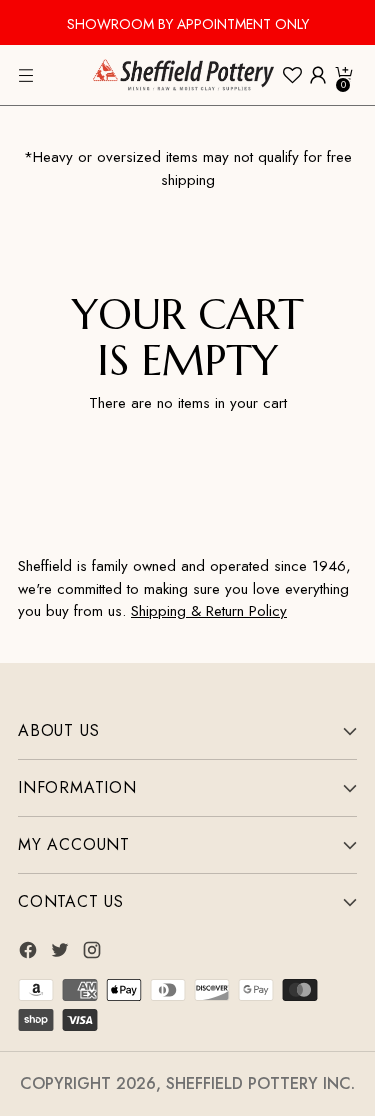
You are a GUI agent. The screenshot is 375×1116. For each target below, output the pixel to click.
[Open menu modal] (28, 75)
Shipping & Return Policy (209, 611)
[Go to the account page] (318, 75)
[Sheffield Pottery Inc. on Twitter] (62, 953)
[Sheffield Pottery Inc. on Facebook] (30, 953)
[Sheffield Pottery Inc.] (183, 75)
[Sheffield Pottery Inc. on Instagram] (94, 953)
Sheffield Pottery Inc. (260, 1083)
